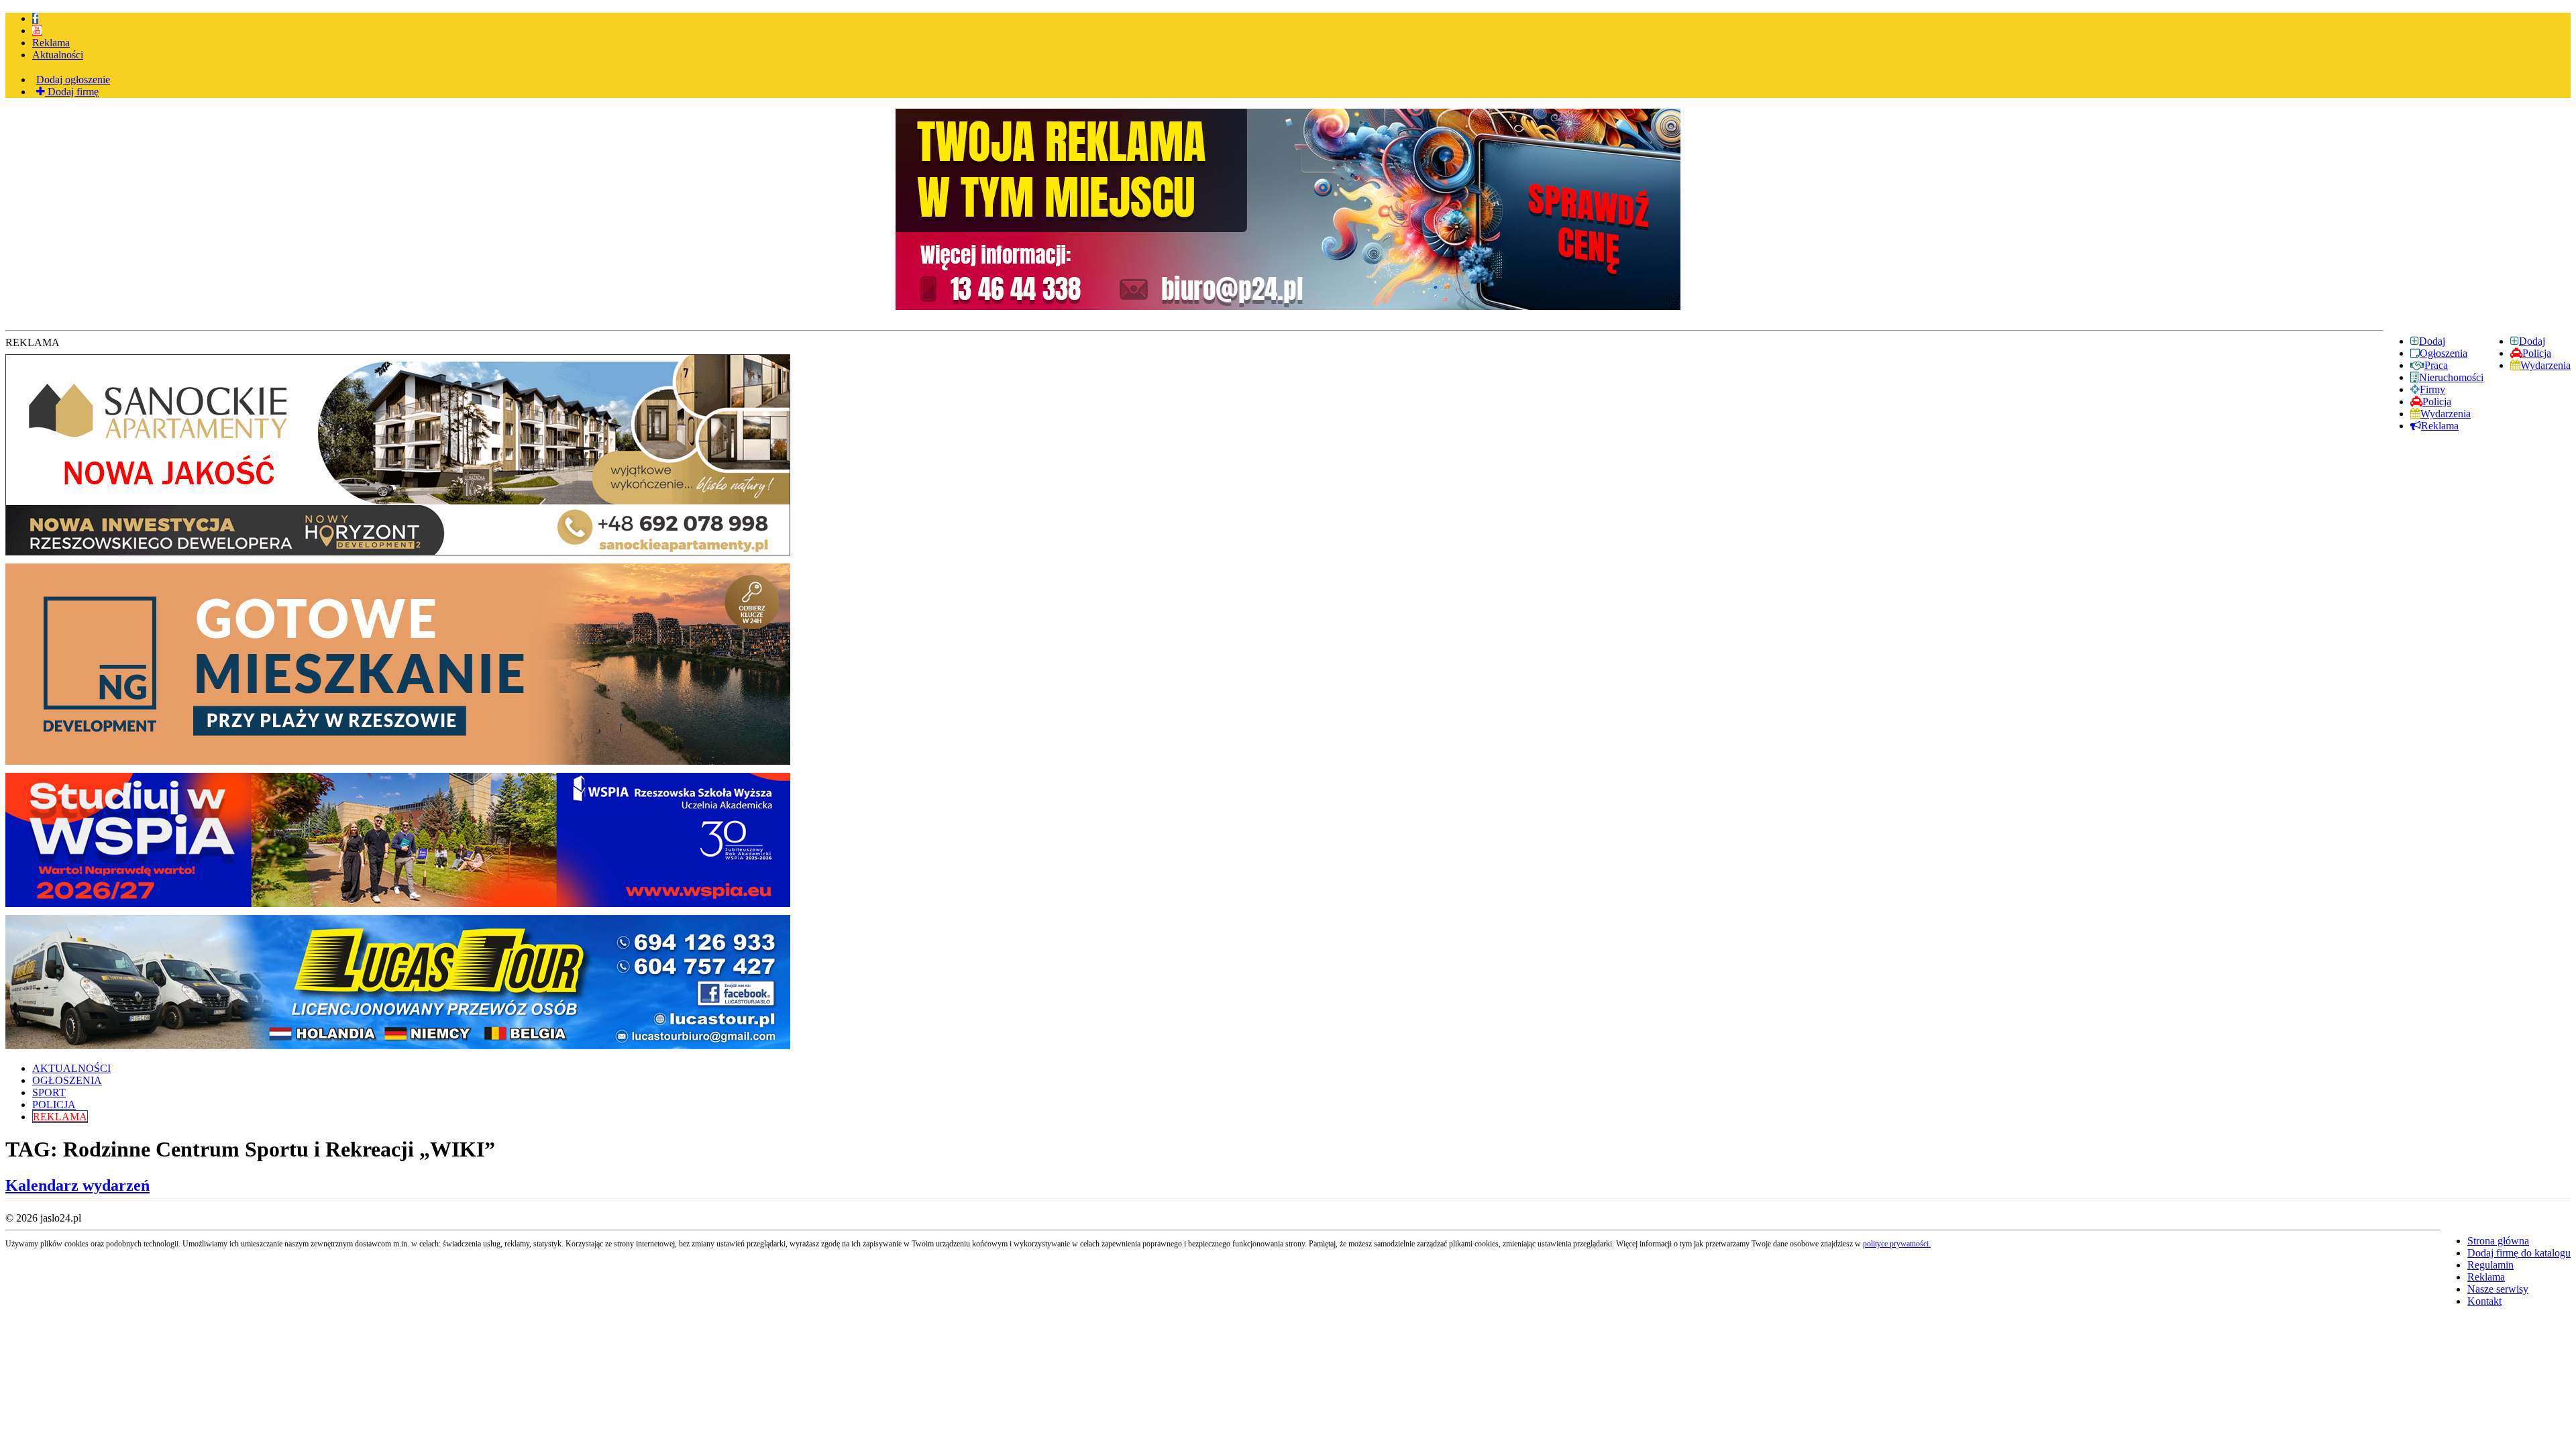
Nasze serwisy (2498, 1289)
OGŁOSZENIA (67, 1080)
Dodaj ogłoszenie (73, 79)
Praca (2436, 365)
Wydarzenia (2545, 365)
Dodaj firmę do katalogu (2519, 1253)
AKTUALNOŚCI (71, 1068)
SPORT (49, 1092)
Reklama (51, 43)
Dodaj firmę (72, 92)
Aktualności (58, 55)
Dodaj (2532, 341)
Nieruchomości (2451, 377)
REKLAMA (60, 1117)
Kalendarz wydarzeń (77, 1185)
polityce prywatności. (1897, 1244)
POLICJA (54, 1105)
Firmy (2432, 389)
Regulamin (2490, 1265)
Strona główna (2498, 1241)
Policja (2537, 353)
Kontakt (2484, 1301)
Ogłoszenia (2444, 353)
